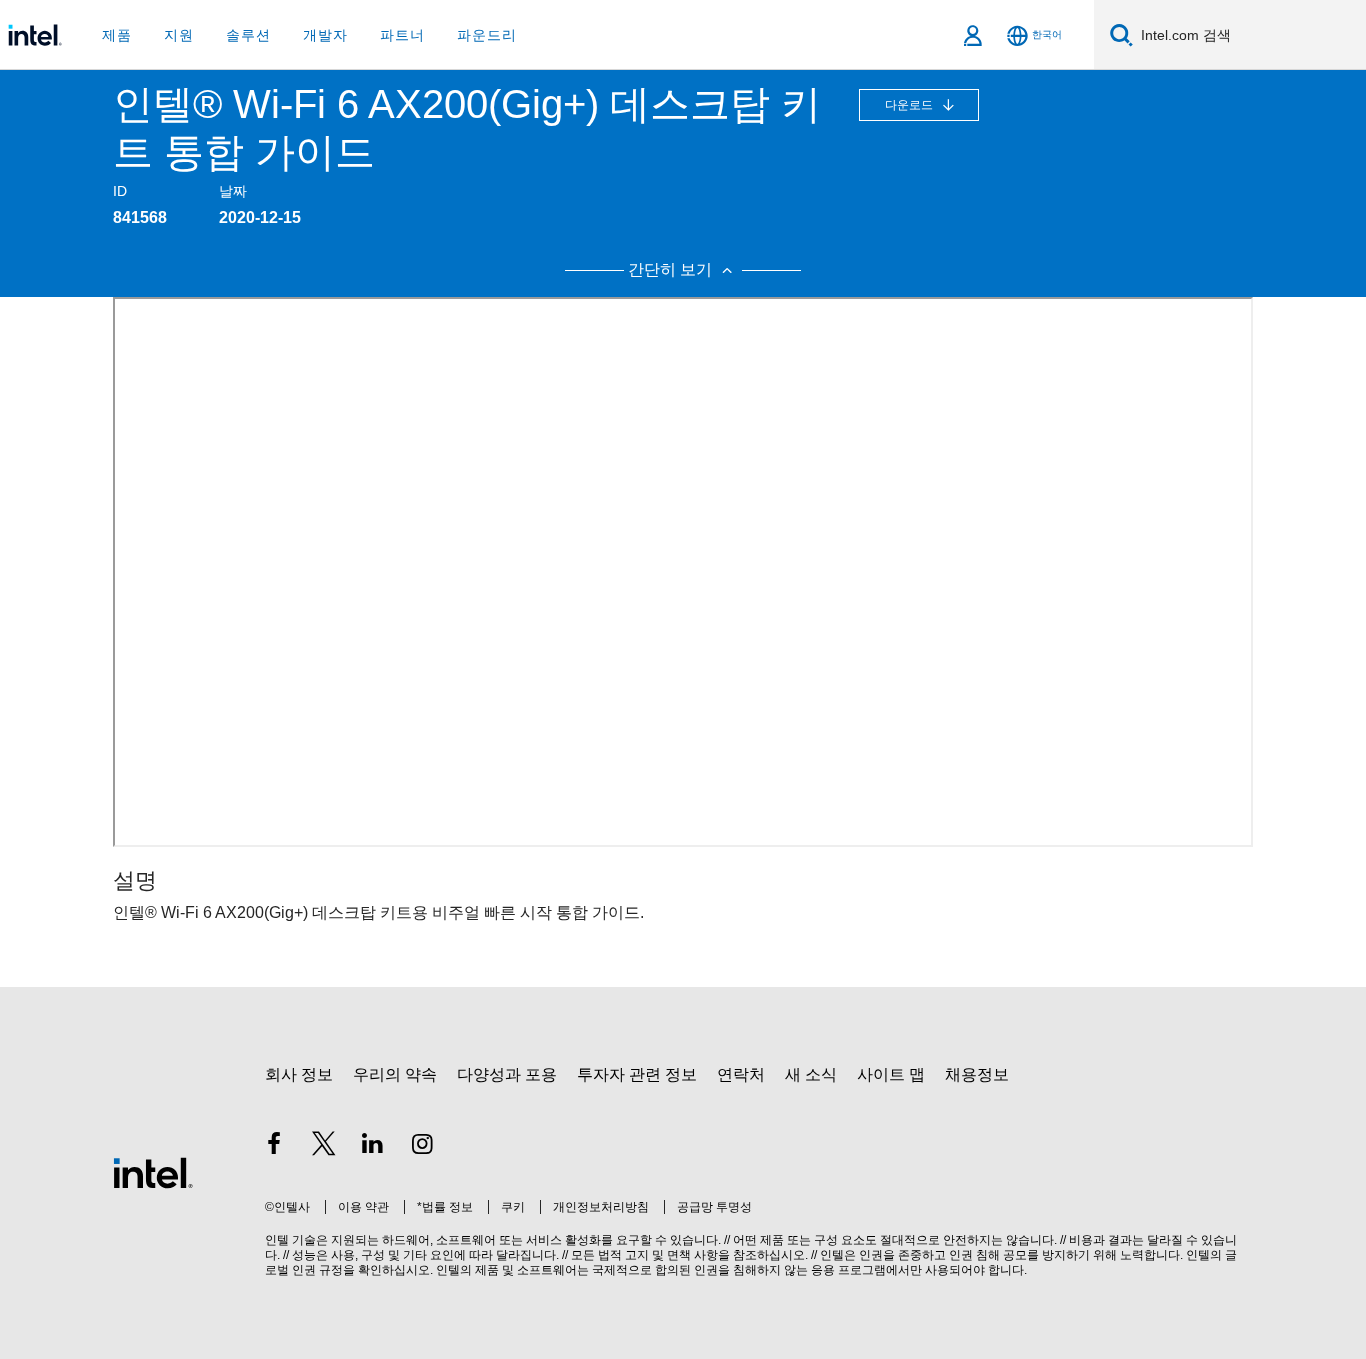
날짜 (233, 191)
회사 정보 (299, 1074)
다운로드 (910, 105)
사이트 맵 (891, 1074)
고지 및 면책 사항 (671, 1255)
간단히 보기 (672, 269)
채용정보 (977, 1074)
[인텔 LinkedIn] (373, 1146)
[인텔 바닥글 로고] (153, 1171)
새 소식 (811, 1074)
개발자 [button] (325, 35)
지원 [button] (179, 35)
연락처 (741, 1074)
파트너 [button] (402, 35)
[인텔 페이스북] (274, 1146)
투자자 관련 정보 (637, 1074)
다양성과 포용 (507, 1074)
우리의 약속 (395, 1074)
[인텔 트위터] (324, 1146)
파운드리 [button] (487, 35)
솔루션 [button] (248, 35)
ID (120, 191)
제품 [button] (117, 35)
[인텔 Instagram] (423, 1146)
